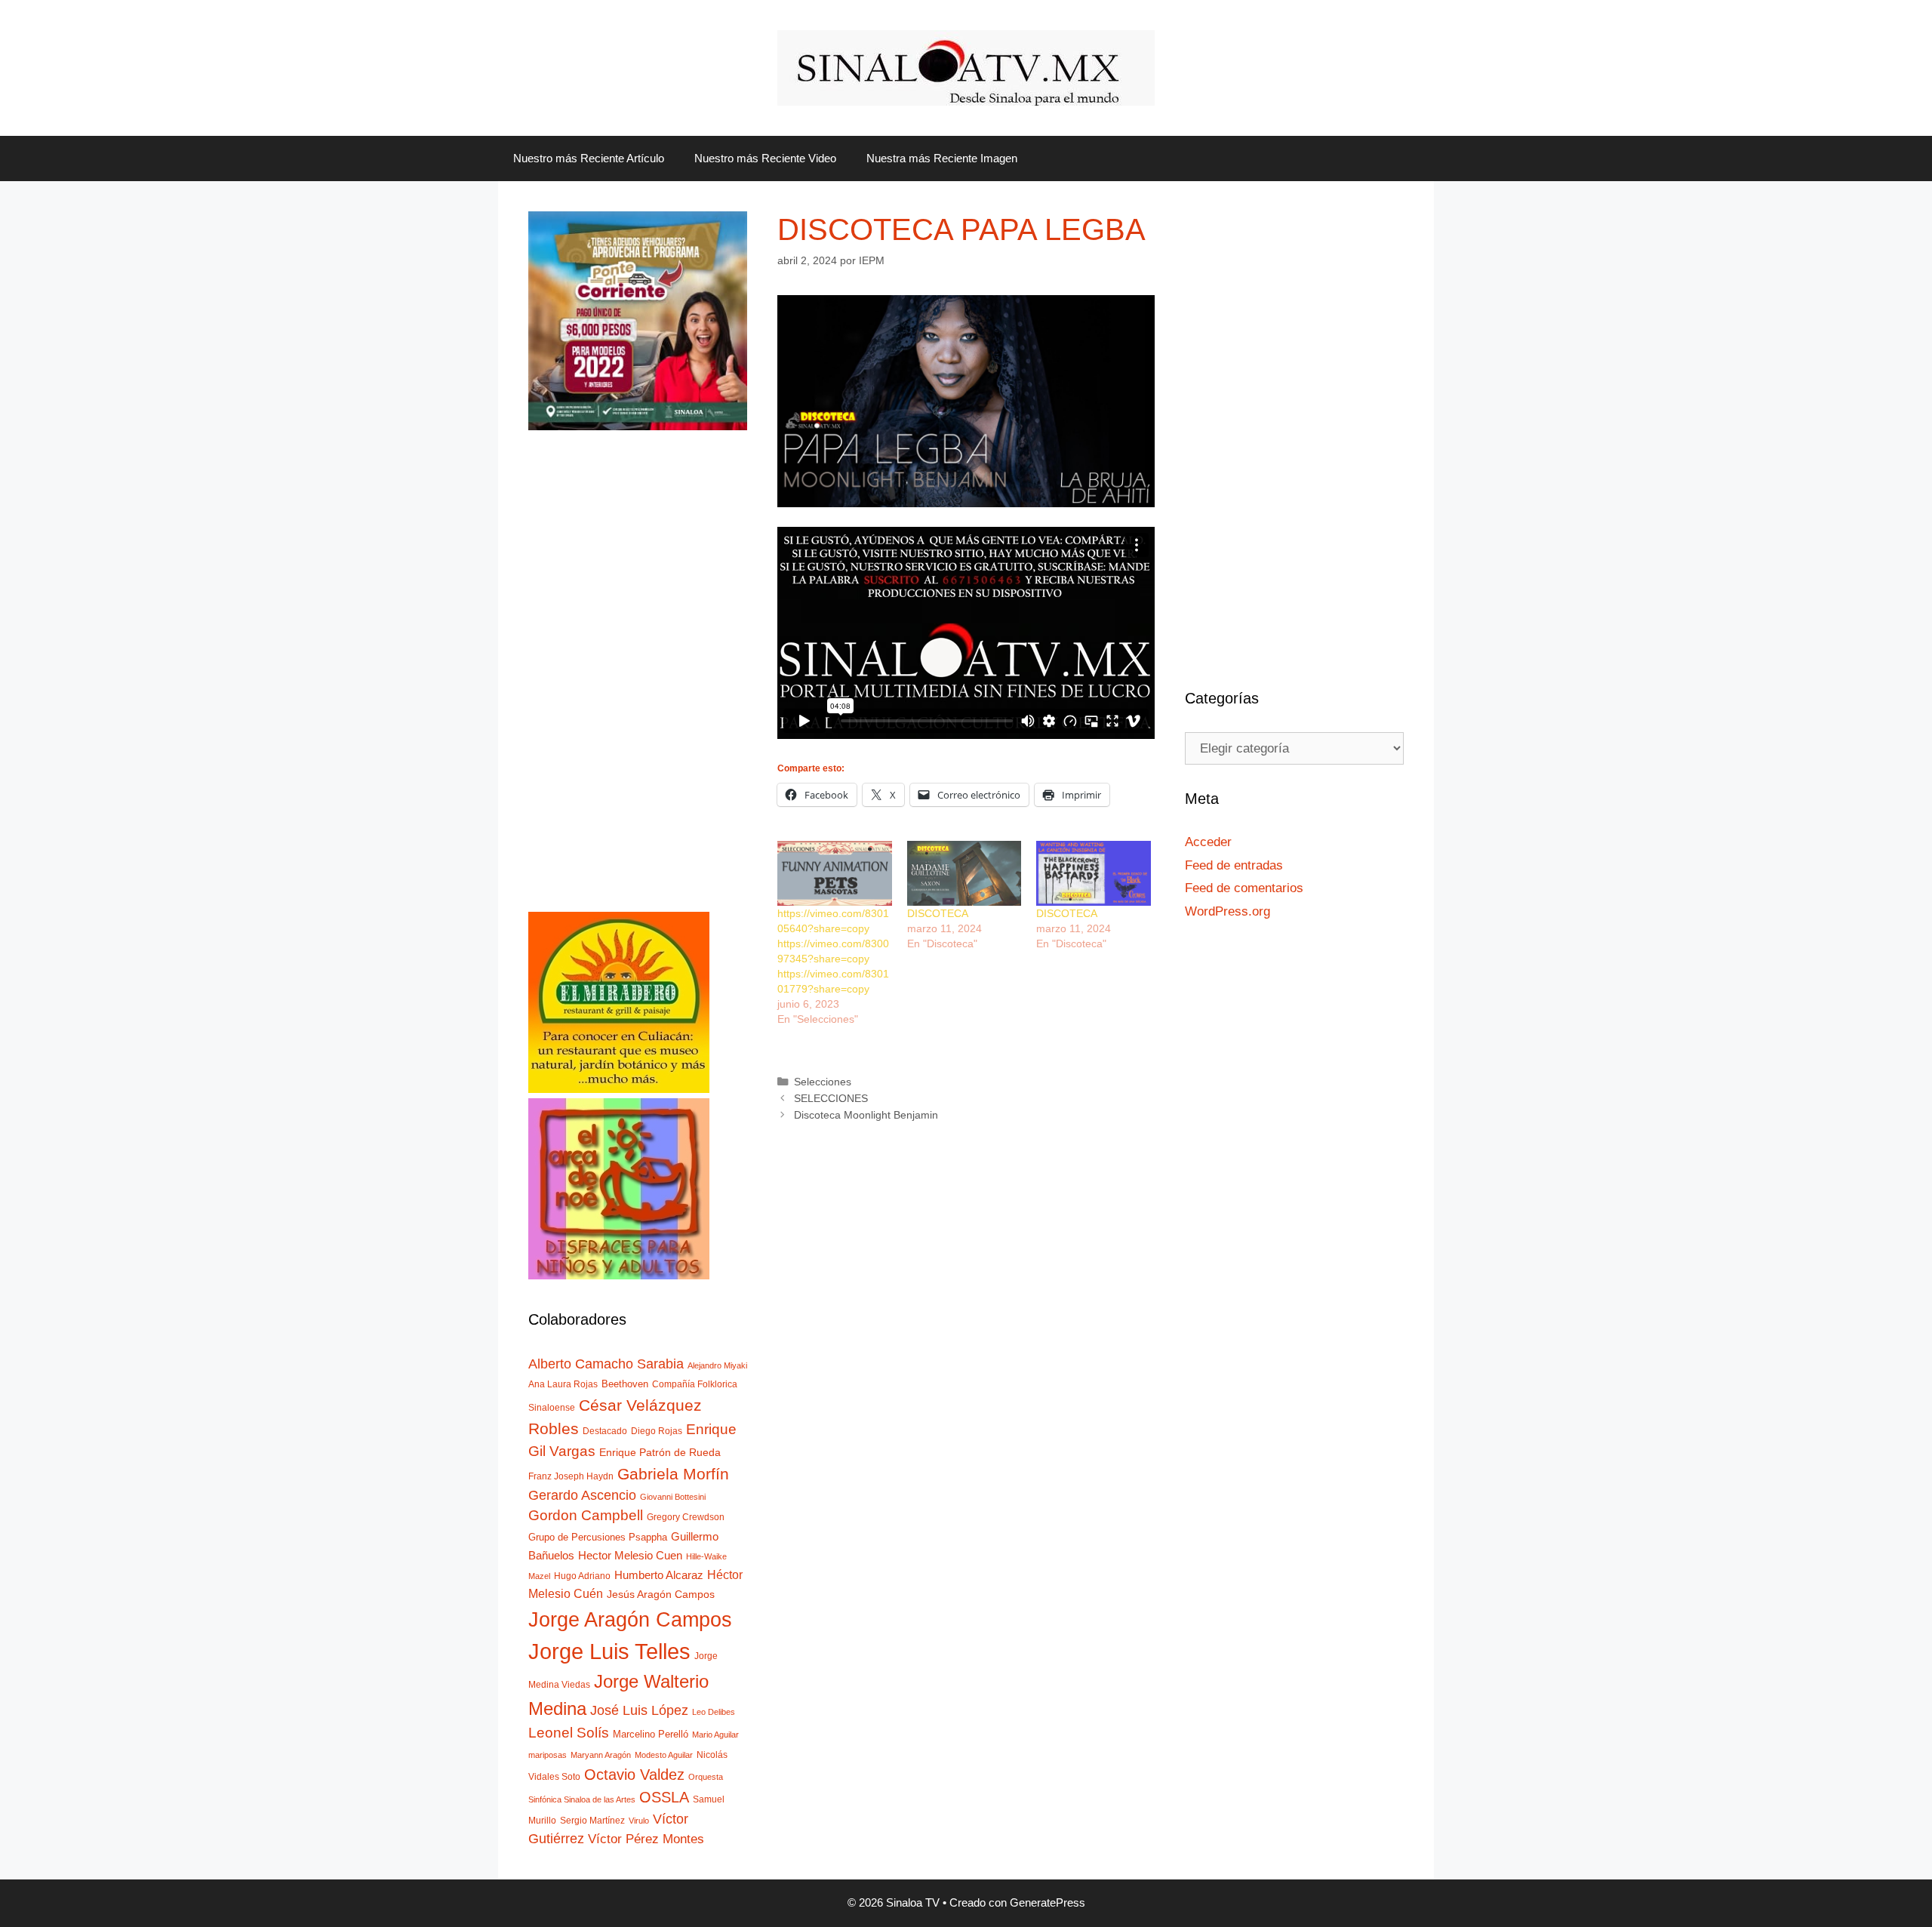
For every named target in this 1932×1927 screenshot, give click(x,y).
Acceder (1208, 842)
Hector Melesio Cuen (630, 1556)
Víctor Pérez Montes (646, 1839)
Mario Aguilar (715, 1735)
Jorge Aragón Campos (630, 1619)
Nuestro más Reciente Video (765, 158)
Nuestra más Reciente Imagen (942, 158)
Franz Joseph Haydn (571, 1476)
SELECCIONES (831, 1098)
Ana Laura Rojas (563, 1384)
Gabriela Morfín (673, 1474)
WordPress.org (1227, 911)
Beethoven (625, 1384)
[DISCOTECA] (964, 874)
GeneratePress (1048, 1902)
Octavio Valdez (634, 1775)
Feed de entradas (1234, 865)
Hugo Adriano (582, 1576)
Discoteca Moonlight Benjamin (866, 1115)
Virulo (639, 1821)
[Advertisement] (638, 685)
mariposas (548, 1755)
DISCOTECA (938, 913)
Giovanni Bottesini (673, 1497)
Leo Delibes (714, 1712)
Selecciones (823, 1082)
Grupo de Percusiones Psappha (598, 1537)
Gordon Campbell (586, 1515)
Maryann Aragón (601, 1755)
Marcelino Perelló (651, 1734)
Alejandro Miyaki (717, 1365)
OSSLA (664, 1797)
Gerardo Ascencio (582, 1495)
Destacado (605, 1431)
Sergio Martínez (592, 1821)
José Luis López (639, 1710)
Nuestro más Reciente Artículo (589, 158)
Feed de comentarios (1244, 888)
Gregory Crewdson (686, 1517)
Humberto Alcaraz (659, 1575)
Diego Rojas (657, 1431)
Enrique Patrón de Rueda (660, 1453)
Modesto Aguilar (664, 1755)
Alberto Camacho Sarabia (606, 1364)
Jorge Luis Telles (609, 1651)
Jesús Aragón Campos (661, 1594)
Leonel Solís (569, 1733)
